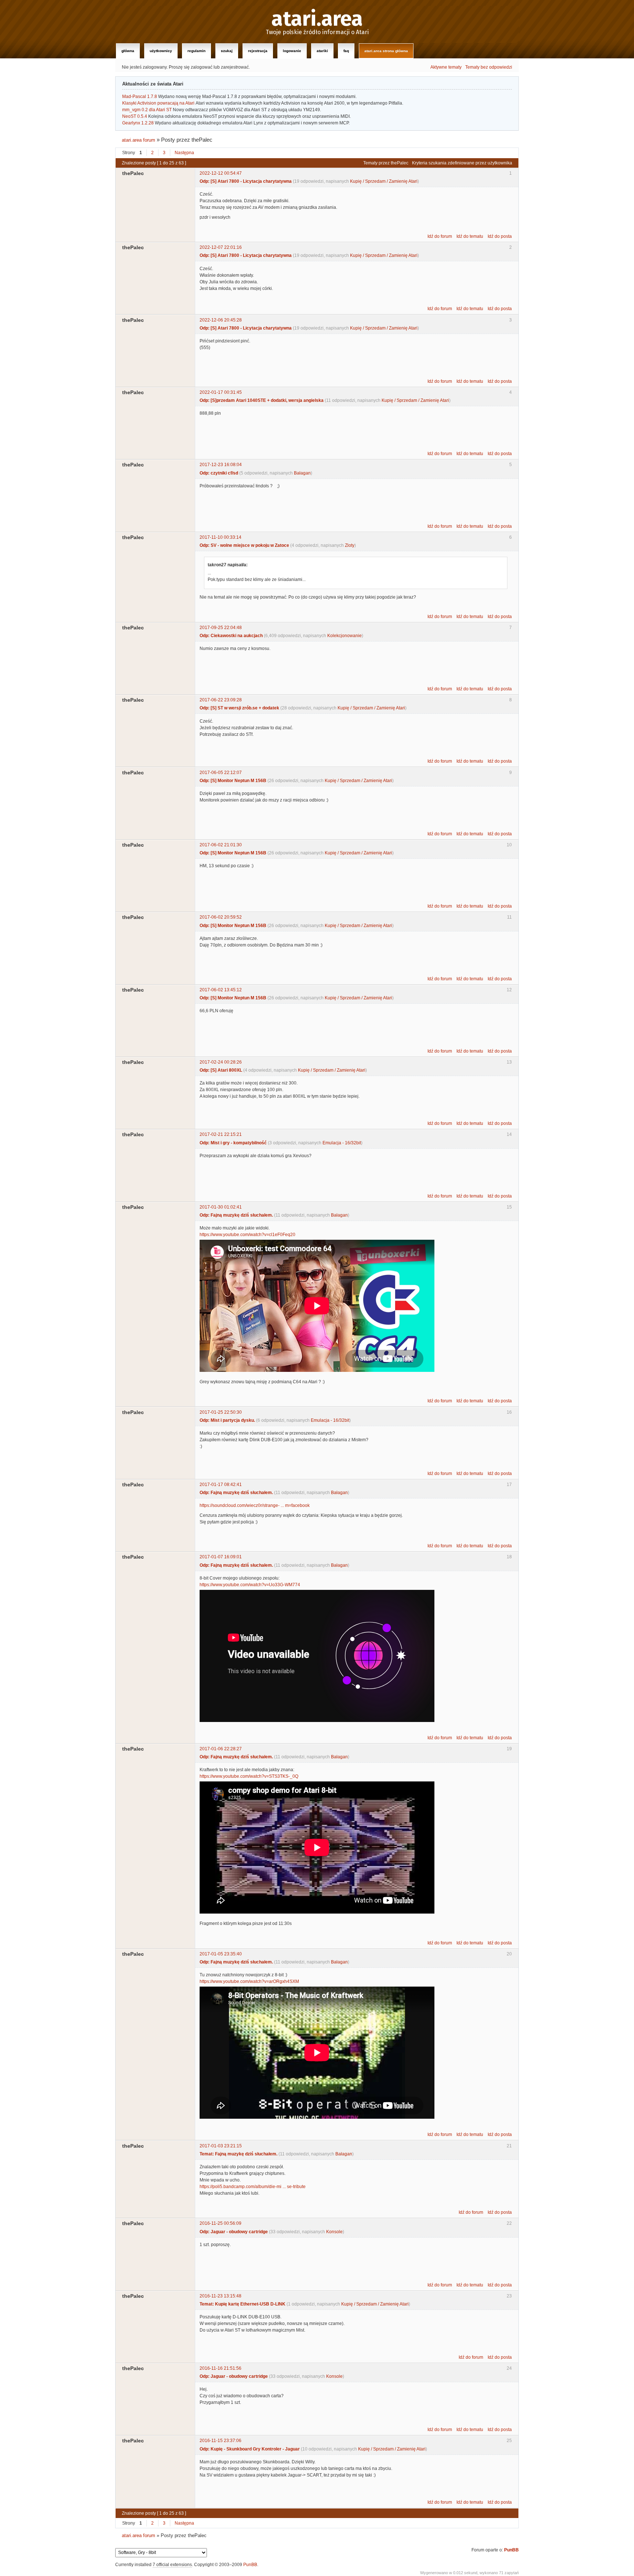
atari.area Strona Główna (386, 51)
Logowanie (292, 51)
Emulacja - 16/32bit (342, 1143)
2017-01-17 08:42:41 (221, 1485)
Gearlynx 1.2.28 (138, 123)
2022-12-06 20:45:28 (221, 320)
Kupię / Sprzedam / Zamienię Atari (384, 181)
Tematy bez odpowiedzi (489, 67)
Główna (128, 51)
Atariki (322, 51)
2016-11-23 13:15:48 (221, 2296)
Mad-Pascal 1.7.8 (140, 97)
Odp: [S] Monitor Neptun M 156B (233, 781)
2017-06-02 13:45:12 (221, 990)
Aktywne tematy (446, 67)
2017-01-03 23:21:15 (221, 2146)
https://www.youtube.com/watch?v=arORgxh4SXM (249, 1981)
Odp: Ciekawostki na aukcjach (231, 636)
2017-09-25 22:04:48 (221, 628)
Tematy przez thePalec (386, 163)
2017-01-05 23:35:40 (221, 1954)
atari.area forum (139, 140)
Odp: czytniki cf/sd (219, 473)
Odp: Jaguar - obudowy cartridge (234, 2232)
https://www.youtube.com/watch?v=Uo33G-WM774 (250, 1585)
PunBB (511, 2550)
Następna (184, 153)
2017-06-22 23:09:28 (221, 700)
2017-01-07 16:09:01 (221, 1557)
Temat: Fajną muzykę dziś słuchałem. (238, 2154)
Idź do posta (500, 236)
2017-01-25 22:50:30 (221, 1412)
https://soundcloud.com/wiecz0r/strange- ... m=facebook (255, 1505)
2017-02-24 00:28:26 (221, 1062)
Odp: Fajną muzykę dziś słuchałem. (236, 1215)
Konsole (334, 2232)
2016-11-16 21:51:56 (221, 2368)
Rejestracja (258, 51)
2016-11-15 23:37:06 (221, 2441)
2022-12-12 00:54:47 (221, 173)
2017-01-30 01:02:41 (221, 1207)
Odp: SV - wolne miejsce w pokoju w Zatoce (244, 545)
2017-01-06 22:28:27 (221, 1749)
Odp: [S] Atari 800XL (221, 1070)
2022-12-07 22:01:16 (221, 247)
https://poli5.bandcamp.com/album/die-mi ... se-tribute (253, 2187)
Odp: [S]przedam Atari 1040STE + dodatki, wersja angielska (262, 400)
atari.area (317, 19)
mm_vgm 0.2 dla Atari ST (147, 110)
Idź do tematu (470, 236)
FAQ (346, 51)
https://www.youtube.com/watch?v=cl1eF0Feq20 (247, 1235)
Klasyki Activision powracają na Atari (158, 103)
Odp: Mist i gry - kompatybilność (233, 1143)
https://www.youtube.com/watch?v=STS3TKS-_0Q (249, 1776)
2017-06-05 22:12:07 (221, 773)
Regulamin (196, 51)
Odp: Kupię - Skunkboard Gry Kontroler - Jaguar (250, 2449)
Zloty (350, 545)
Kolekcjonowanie (345, 636)
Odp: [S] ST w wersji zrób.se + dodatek (239, 708)
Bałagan (302, 473)
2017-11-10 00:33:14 (221, 537)
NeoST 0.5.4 (135, 116)
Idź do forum (440, 236)
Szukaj (227, 51)
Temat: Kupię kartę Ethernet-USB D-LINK (243, 2304)
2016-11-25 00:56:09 (221, 2223)
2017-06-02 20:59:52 (221, 917)
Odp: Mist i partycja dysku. (227, 1420)
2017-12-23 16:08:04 (221, 465)
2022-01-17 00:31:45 (221, 392)
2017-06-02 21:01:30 (221, 845)
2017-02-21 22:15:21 (221, 1134)
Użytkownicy (161, 51)
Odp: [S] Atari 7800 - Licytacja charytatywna (246, 181)
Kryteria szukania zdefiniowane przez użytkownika (462, 163)
